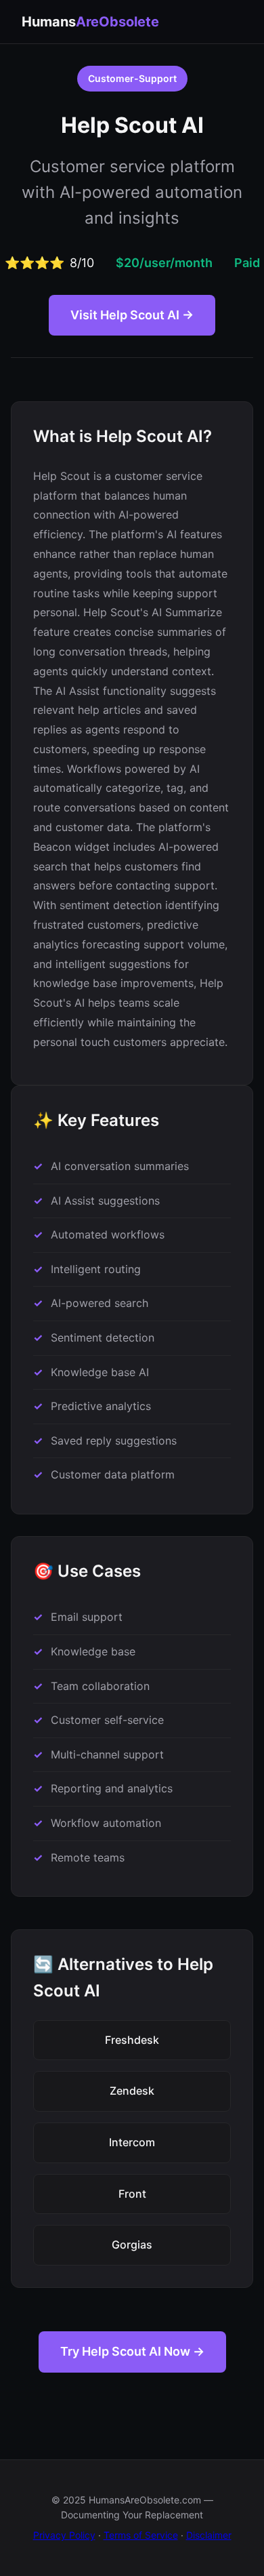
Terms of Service (141, 2535)
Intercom (132, 2142)
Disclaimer (209, 2535)
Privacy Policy (64, 2535)
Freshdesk (132, 2040)
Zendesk (132, 2091)
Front (132, 2194)
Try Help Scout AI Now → (132, 2351)
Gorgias (132, 2245)
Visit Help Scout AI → (132, 315)
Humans (90, 22)
